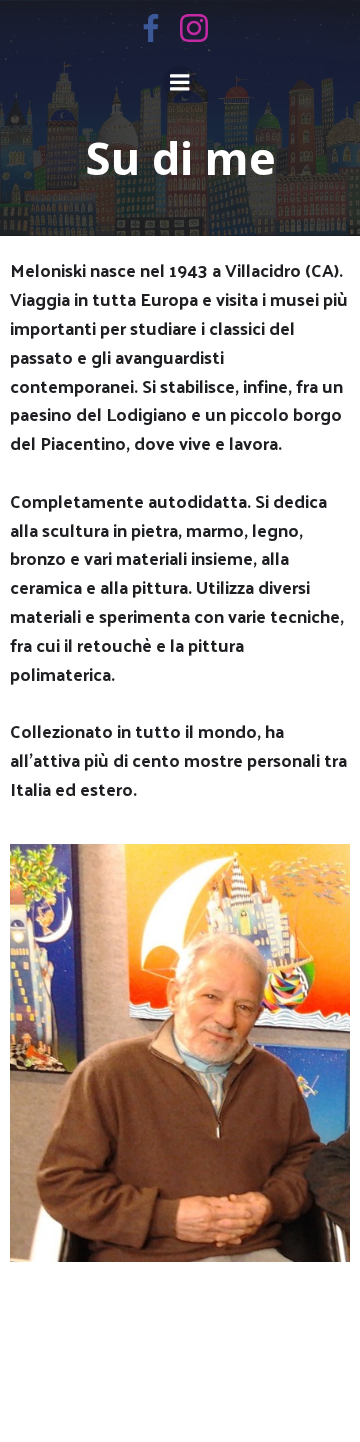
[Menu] (180, 83)
